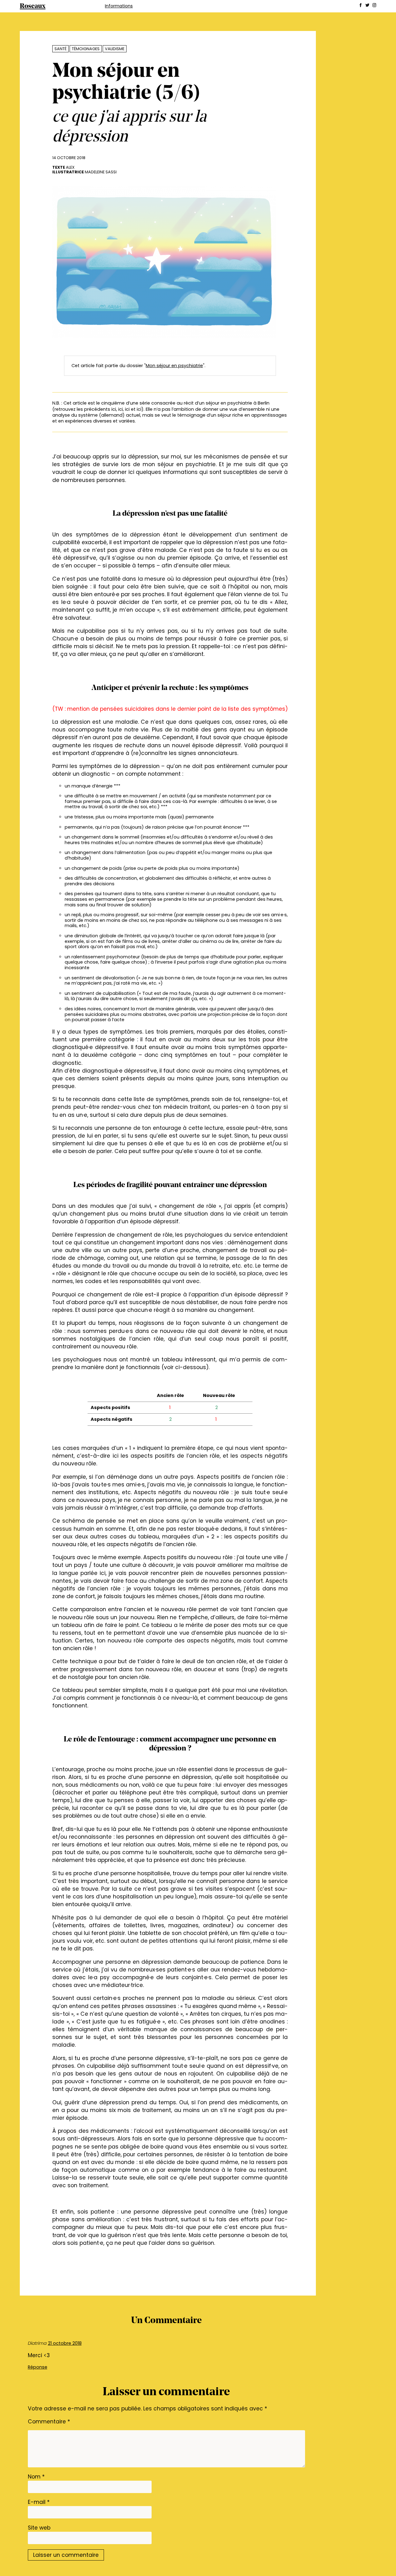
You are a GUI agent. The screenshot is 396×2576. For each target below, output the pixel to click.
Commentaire (49, 2422)
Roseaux (33, 6)
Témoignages (86, 49)
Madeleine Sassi (101, 172)
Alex (70, 167)
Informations (119, 6)
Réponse (38, 2367)
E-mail (39, 2502)
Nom (36, 2477)
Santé (60, 49)
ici (114, 409)
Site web (39, 2528)
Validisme (115, 49)
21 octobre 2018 (65, 2343)
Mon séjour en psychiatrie (174, 366)
